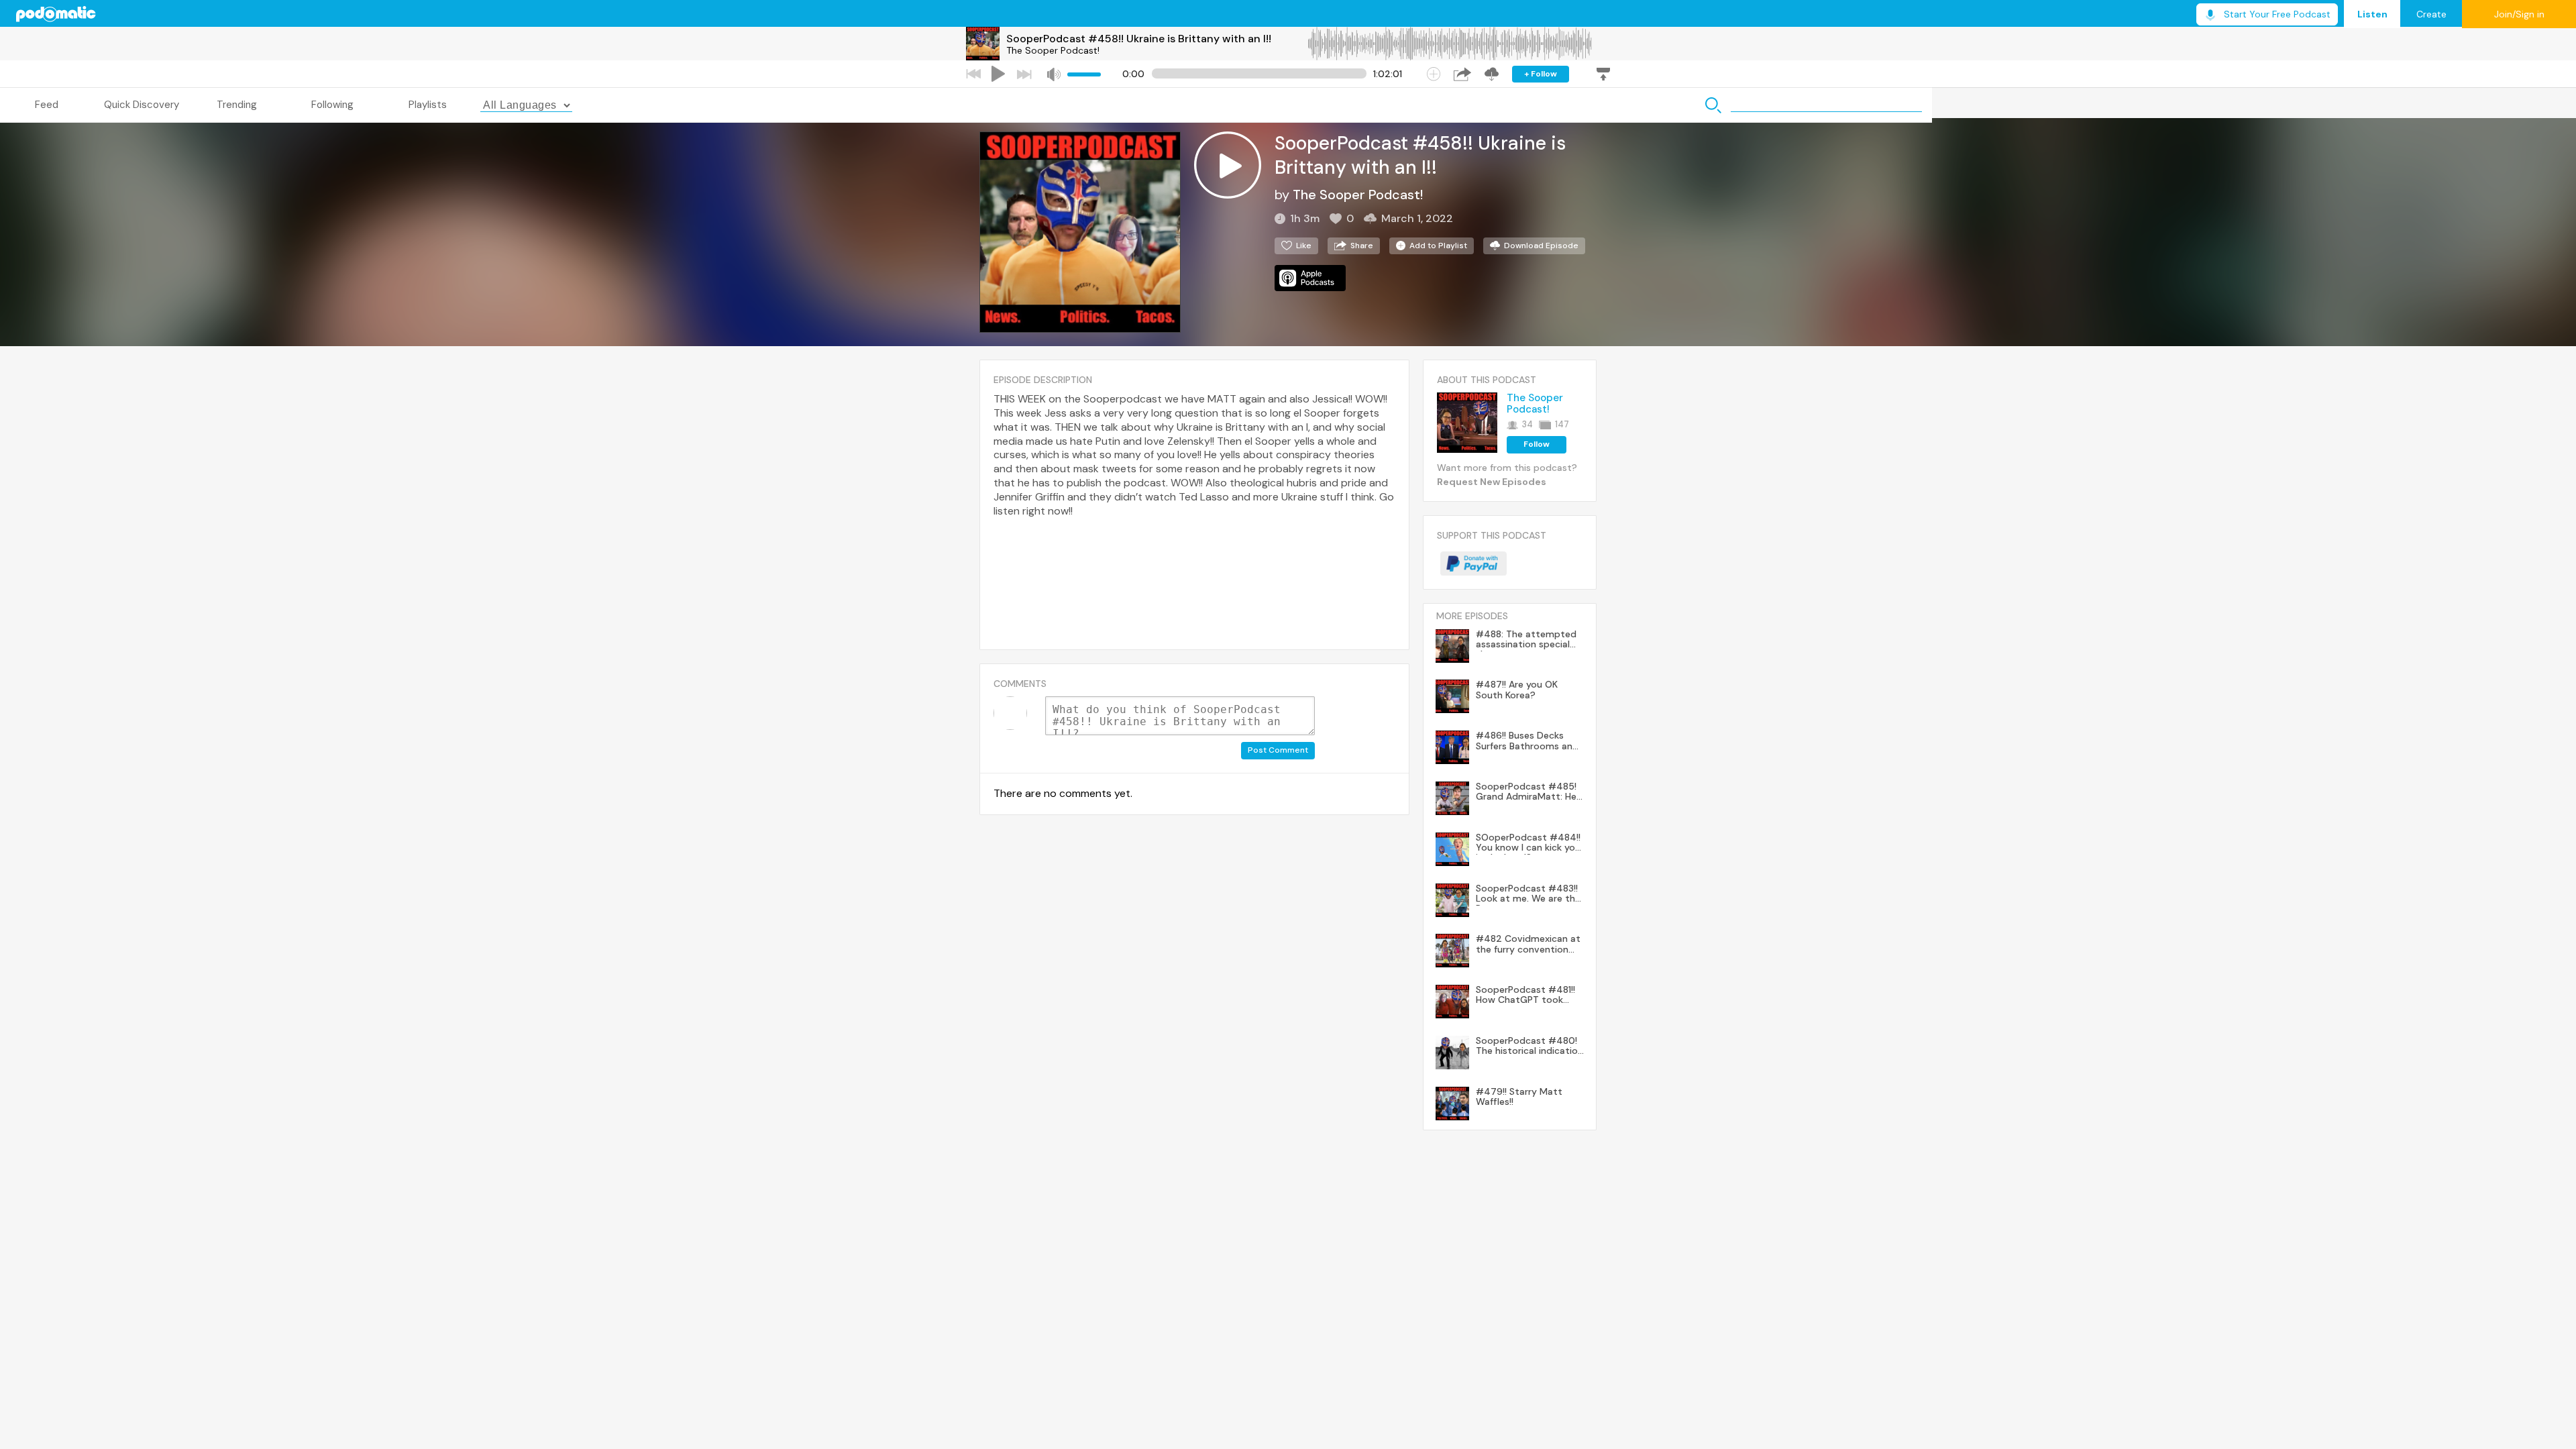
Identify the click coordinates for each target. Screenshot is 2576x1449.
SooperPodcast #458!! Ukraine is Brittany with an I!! (1139, 39)
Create (2431, 14)
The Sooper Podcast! (1053, 50)
